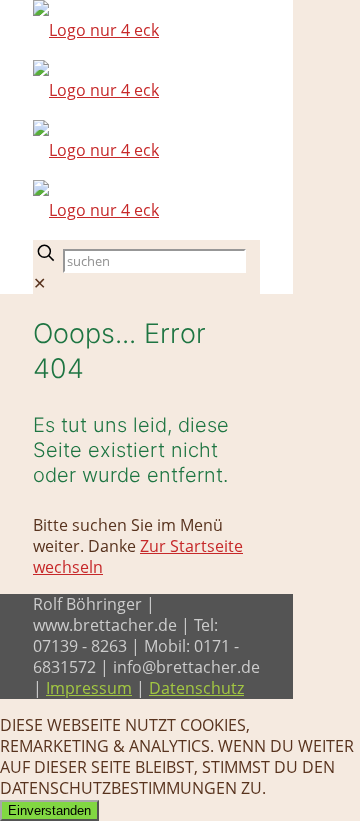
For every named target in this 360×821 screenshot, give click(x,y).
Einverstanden (49, 810)
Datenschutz (196, 688)
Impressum (89, 688)
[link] (39, 283)
